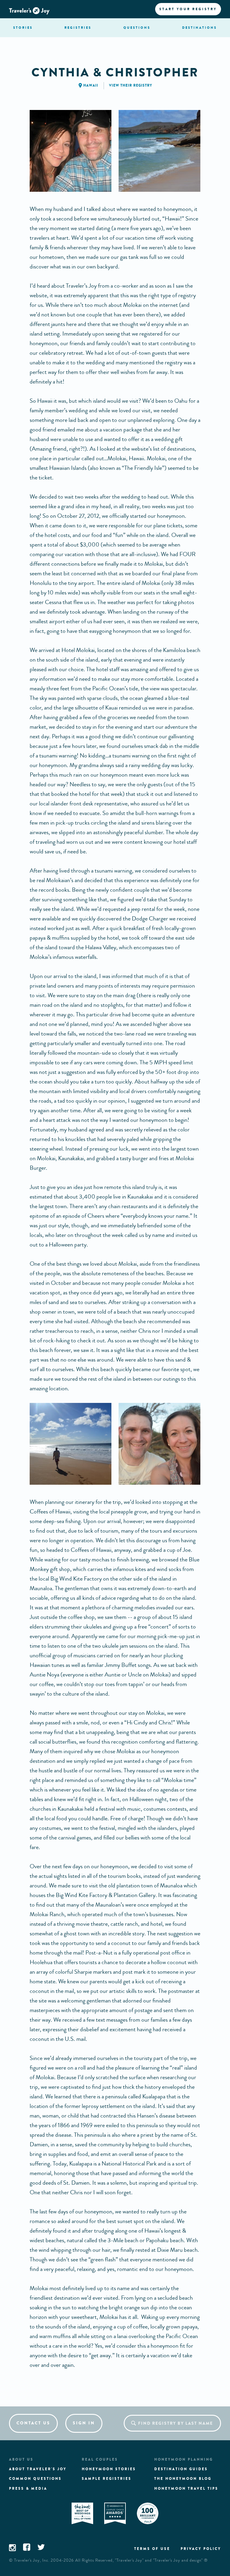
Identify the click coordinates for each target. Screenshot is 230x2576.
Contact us (33, 2423)
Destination (199, 28)
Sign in (84, 2423)
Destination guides (181, 2469)
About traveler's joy (38, 2469)
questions (137, 28)
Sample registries (107, 2479)
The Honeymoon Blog (183, 2479)
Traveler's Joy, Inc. (32, 2560)
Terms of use (152, 2549)
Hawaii (91, 85)
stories (23, 28)
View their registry (131, 85)
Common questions (35, 2479)
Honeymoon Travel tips (186, 2489)
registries (78, 28)
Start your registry (188, 9)
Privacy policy (201, 2549)
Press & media (28, 2489)
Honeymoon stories (109, 2469)
